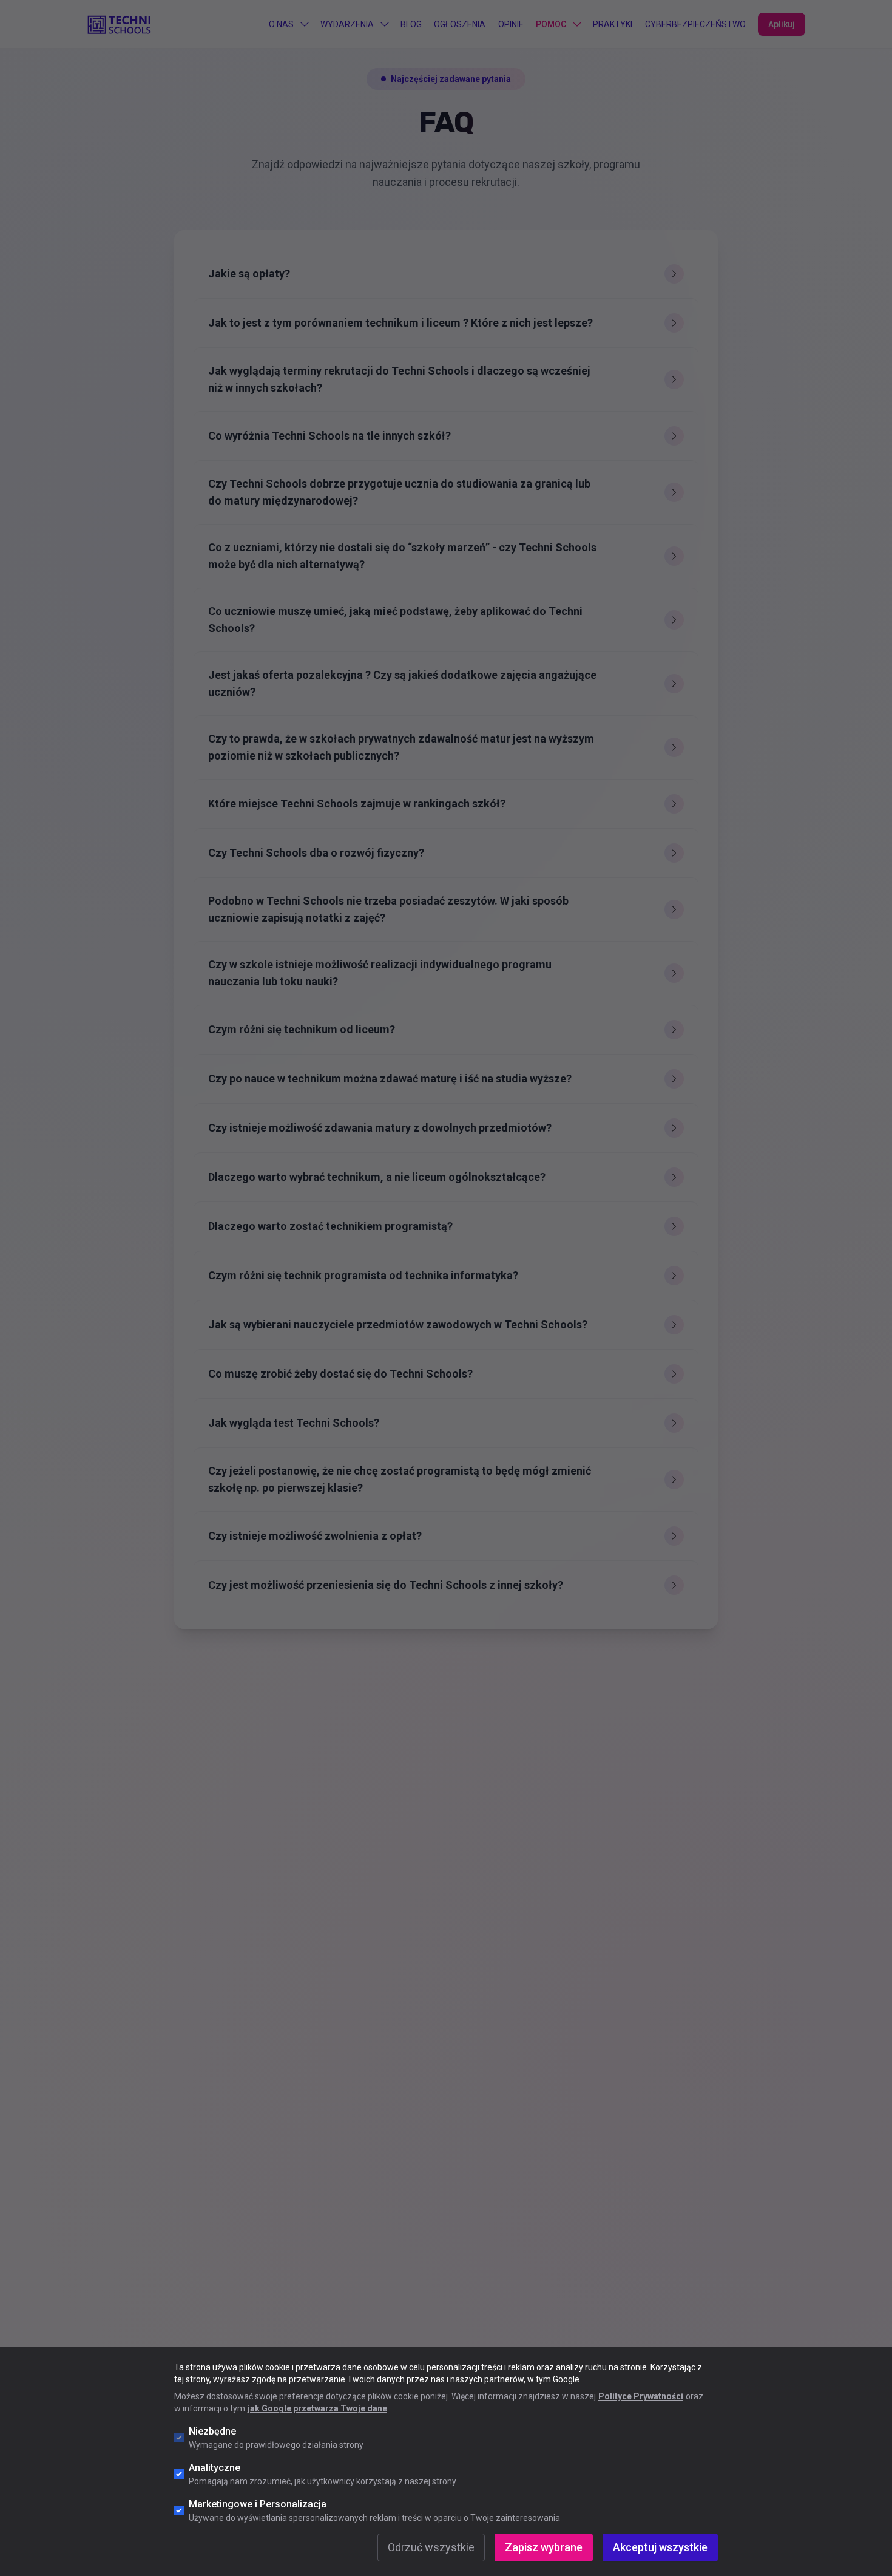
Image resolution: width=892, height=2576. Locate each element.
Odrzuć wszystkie (431, 2547)
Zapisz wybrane (544, 2547)
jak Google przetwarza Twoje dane (317, 2408)
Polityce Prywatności (641, 2396)
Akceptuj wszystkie (660, 2547)
